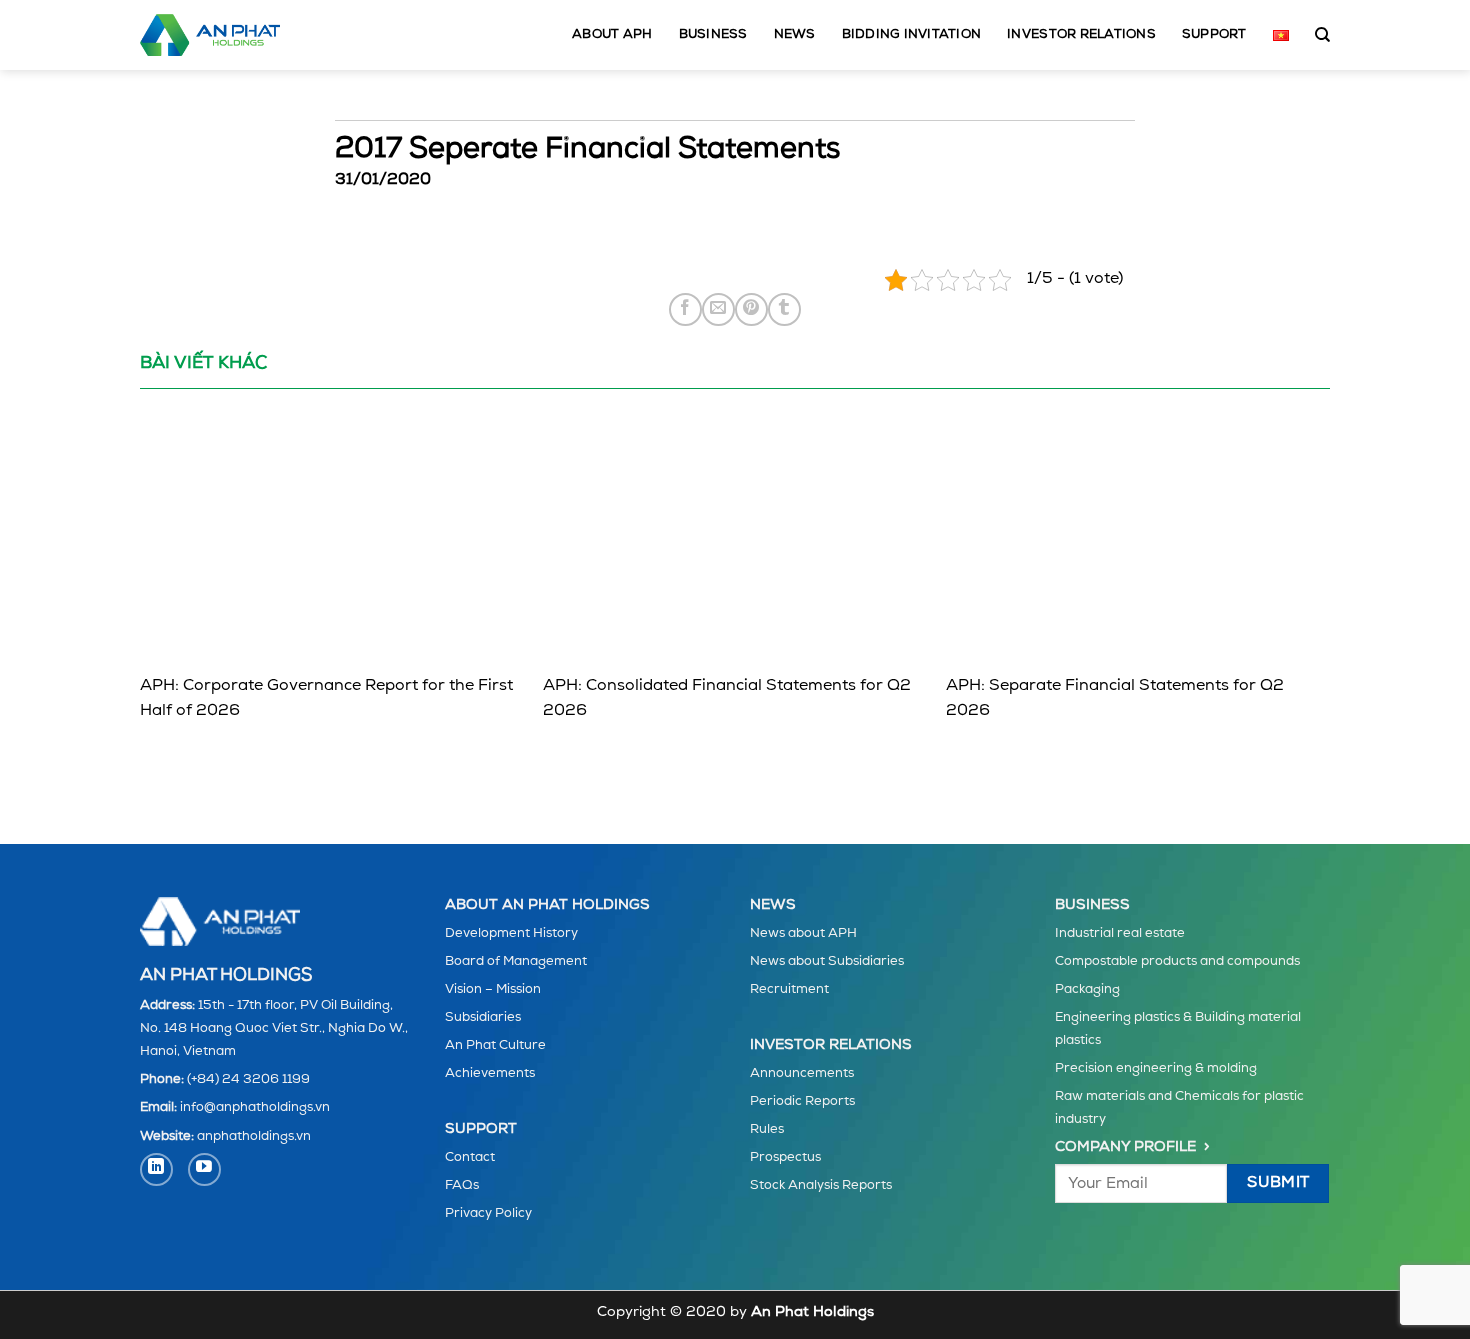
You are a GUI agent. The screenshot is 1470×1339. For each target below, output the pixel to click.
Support (1214, 34)
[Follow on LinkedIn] (156, 1169)
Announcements (802, 1073)
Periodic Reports (802, 1101)
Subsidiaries (483, 1017)
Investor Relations (1081, 34)
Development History (511, 933)
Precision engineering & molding (1156, 1068)
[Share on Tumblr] (784, 309)
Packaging (1087, 989)
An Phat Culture (495, 1045)
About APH (612, 34)
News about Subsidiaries (827, 961)
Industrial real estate (1120, 933)
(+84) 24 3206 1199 (248, 1079)
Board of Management (516, 961)
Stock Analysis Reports (821, 1185)
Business (713, 34)
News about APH (803, 933)
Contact (470, 1157)
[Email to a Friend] (718, 309)
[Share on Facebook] (685, 309)
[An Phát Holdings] (210, 35)
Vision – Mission (493, 989)
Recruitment (789, 989)
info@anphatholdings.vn (255, 1107)
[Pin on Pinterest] (751, 309)
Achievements (490, 1073)
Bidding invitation (912, 34)
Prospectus (785, 1157)
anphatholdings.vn (254, 1136)
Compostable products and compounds (1177, 961)
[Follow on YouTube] (204, 1169)
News (795, 34)
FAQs (462, 1185)
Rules (767, 1129)
